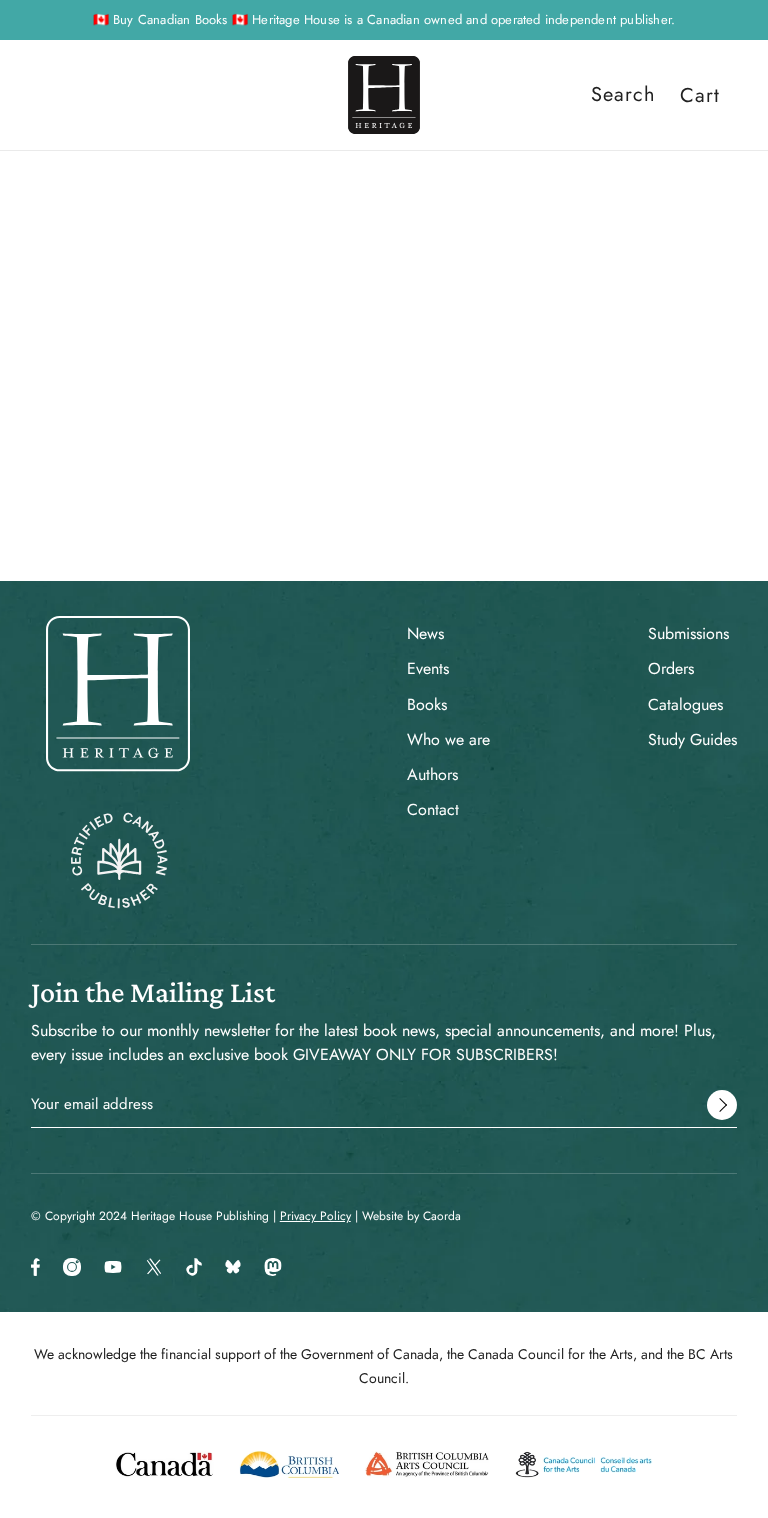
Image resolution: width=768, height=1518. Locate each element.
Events (428, 668)
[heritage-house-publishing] (384, 95)
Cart (700, 95)
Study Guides (692, 739)
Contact (433, 809)
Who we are (448, 739)
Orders (671, 668)
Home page (341, 447)
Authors (432, 774)
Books (427, 704)
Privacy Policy (315, 1216)
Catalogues (685, 704)
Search (623, 95)
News (425, 633)
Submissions (688, 633)
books (549, 447)
